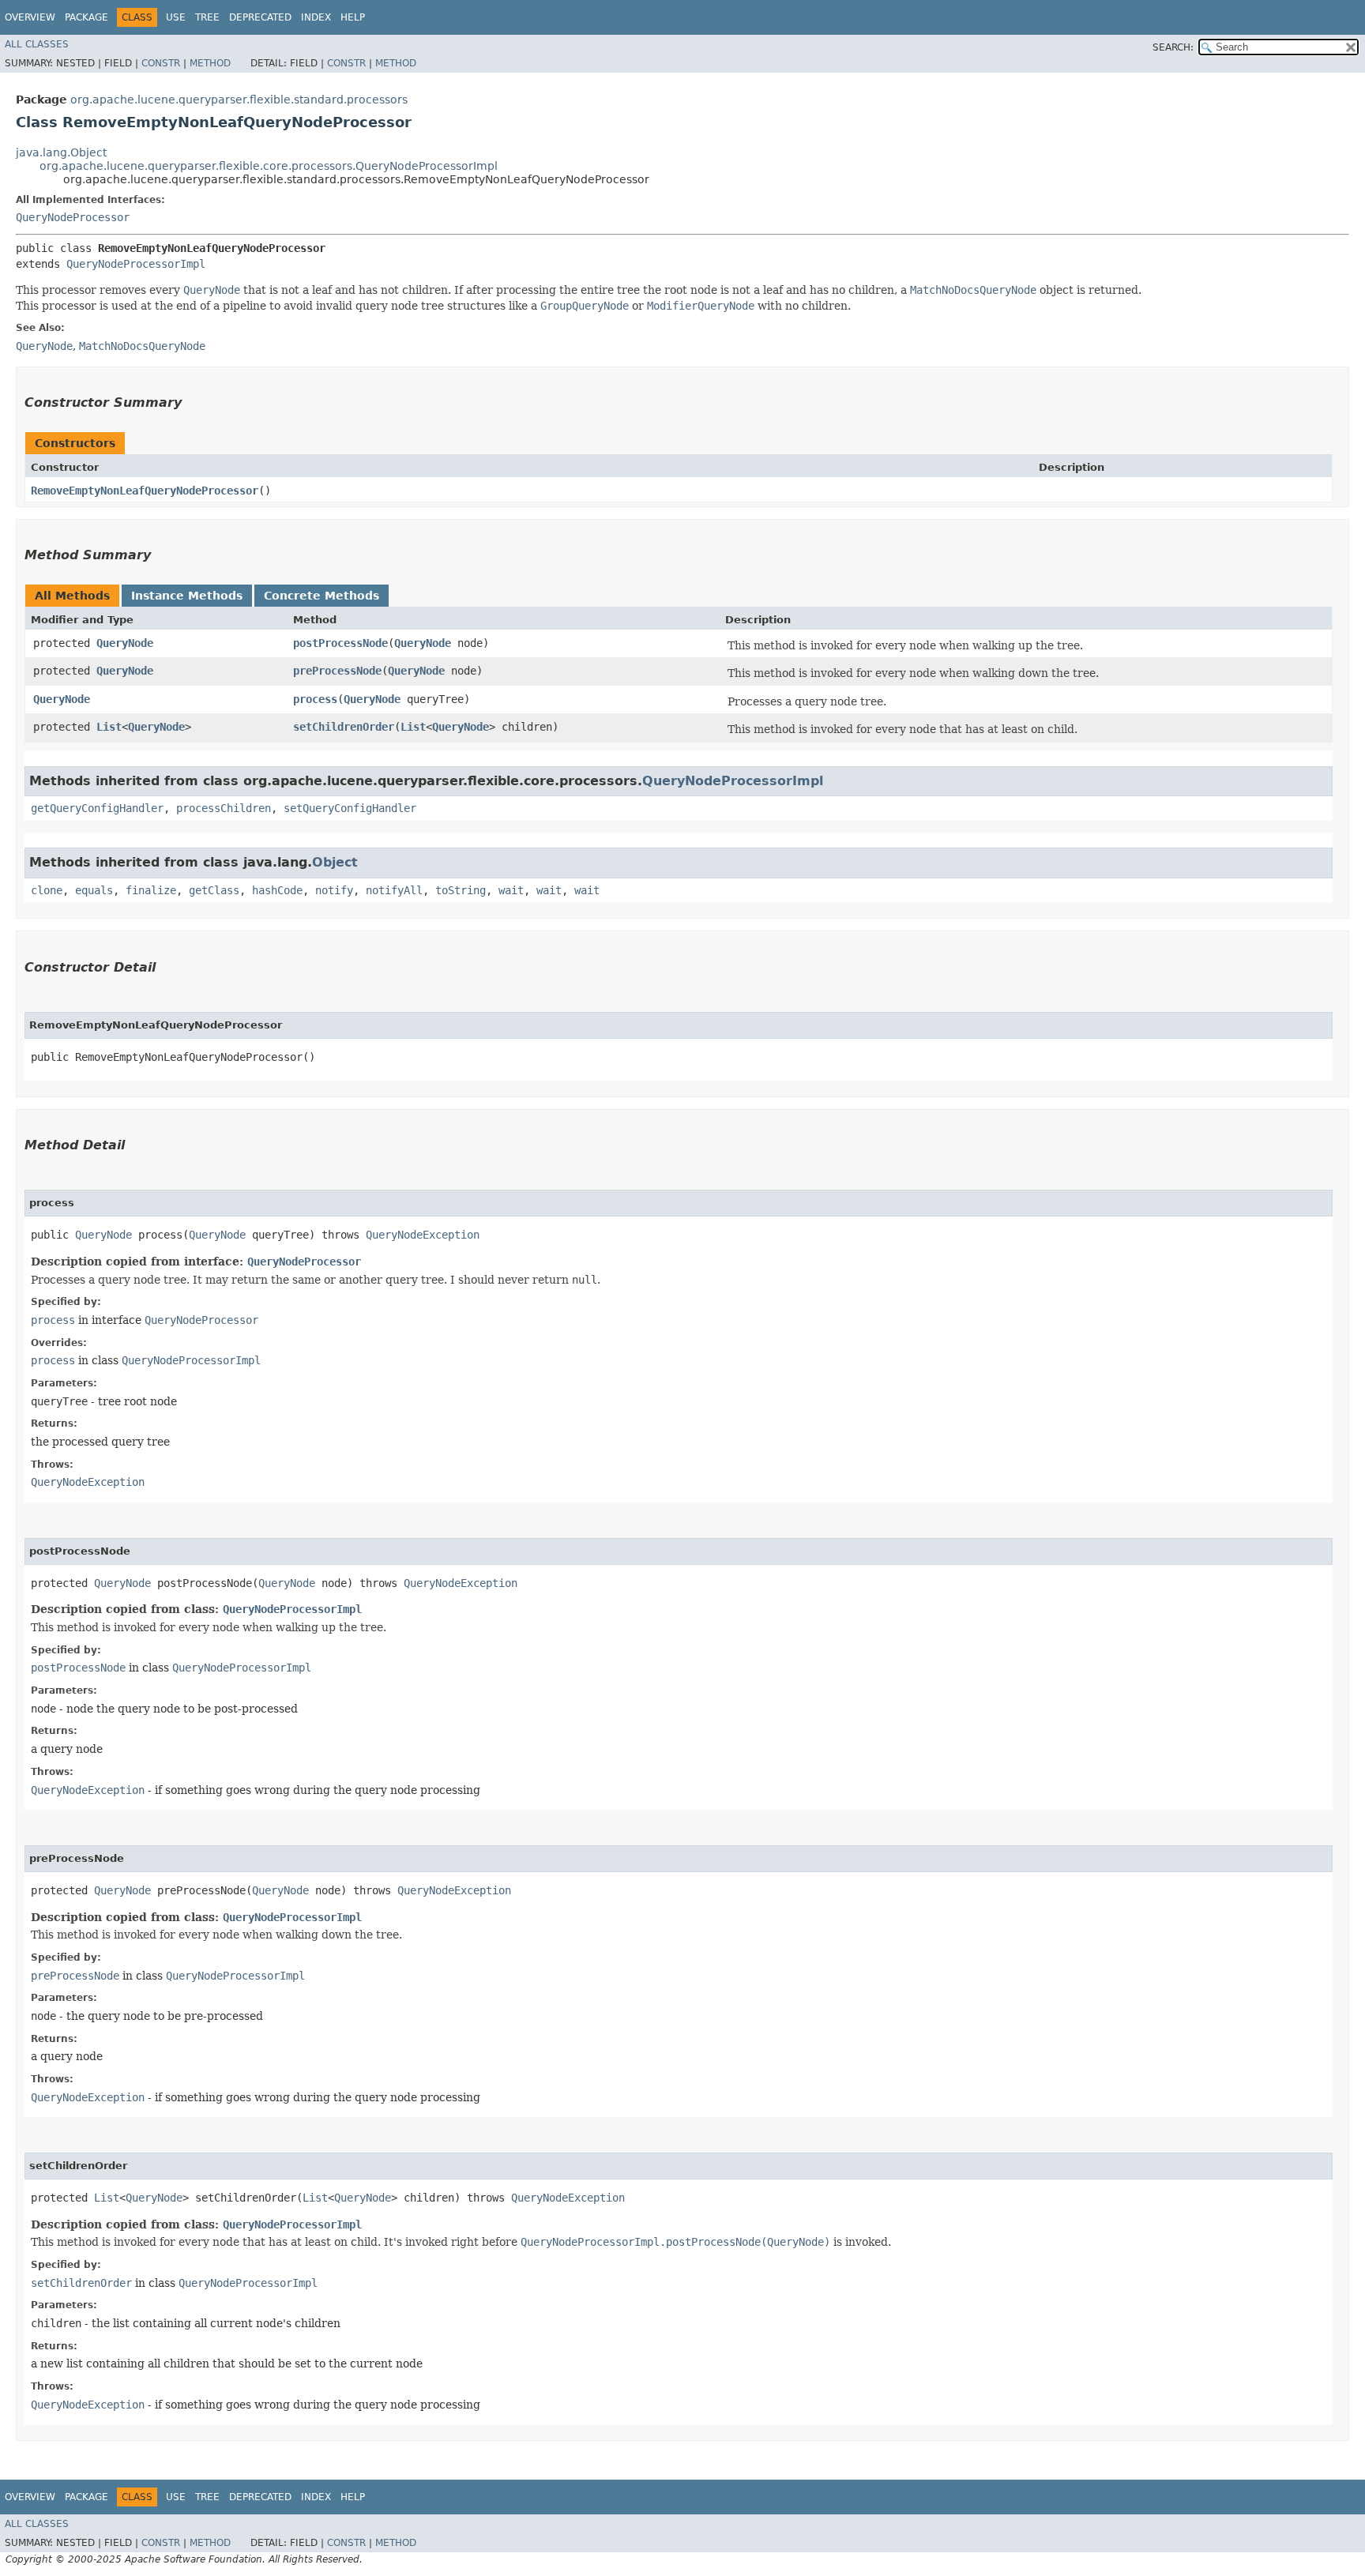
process (315, 699)
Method (210, 63)
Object (335, 862)
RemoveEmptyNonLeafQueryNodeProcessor (145, 491)
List (109, 727)
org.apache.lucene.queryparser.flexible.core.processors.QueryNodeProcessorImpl (269, 166)
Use (176, 17)
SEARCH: (1173, 47)
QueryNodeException (423, 1235)
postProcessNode (340, 643)
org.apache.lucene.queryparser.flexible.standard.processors (239, 100)
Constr (161, 63)
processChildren (224, 808)
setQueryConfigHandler (350, 808)
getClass (214, 890)
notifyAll (394, 890)
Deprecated (260, 17)
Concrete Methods (322, 596)
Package (86, 17)
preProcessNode (337, 671)
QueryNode (125, 643)
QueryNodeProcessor (73, 217)
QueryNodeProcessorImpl (136, 264)
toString (461, 890)
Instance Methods (187, 596)
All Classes (37, 44)
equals (94, 890)
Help (353, 17)
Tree (207, 17)
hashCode (277, 890)
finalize (151, 890)
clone (47, 890)
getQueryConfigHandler (97, 808)
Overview (30, 17)
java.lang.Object (61, 152)
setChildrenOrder (344, 727)
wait (511, 890)
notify (334, 890)
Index (316, 17)
